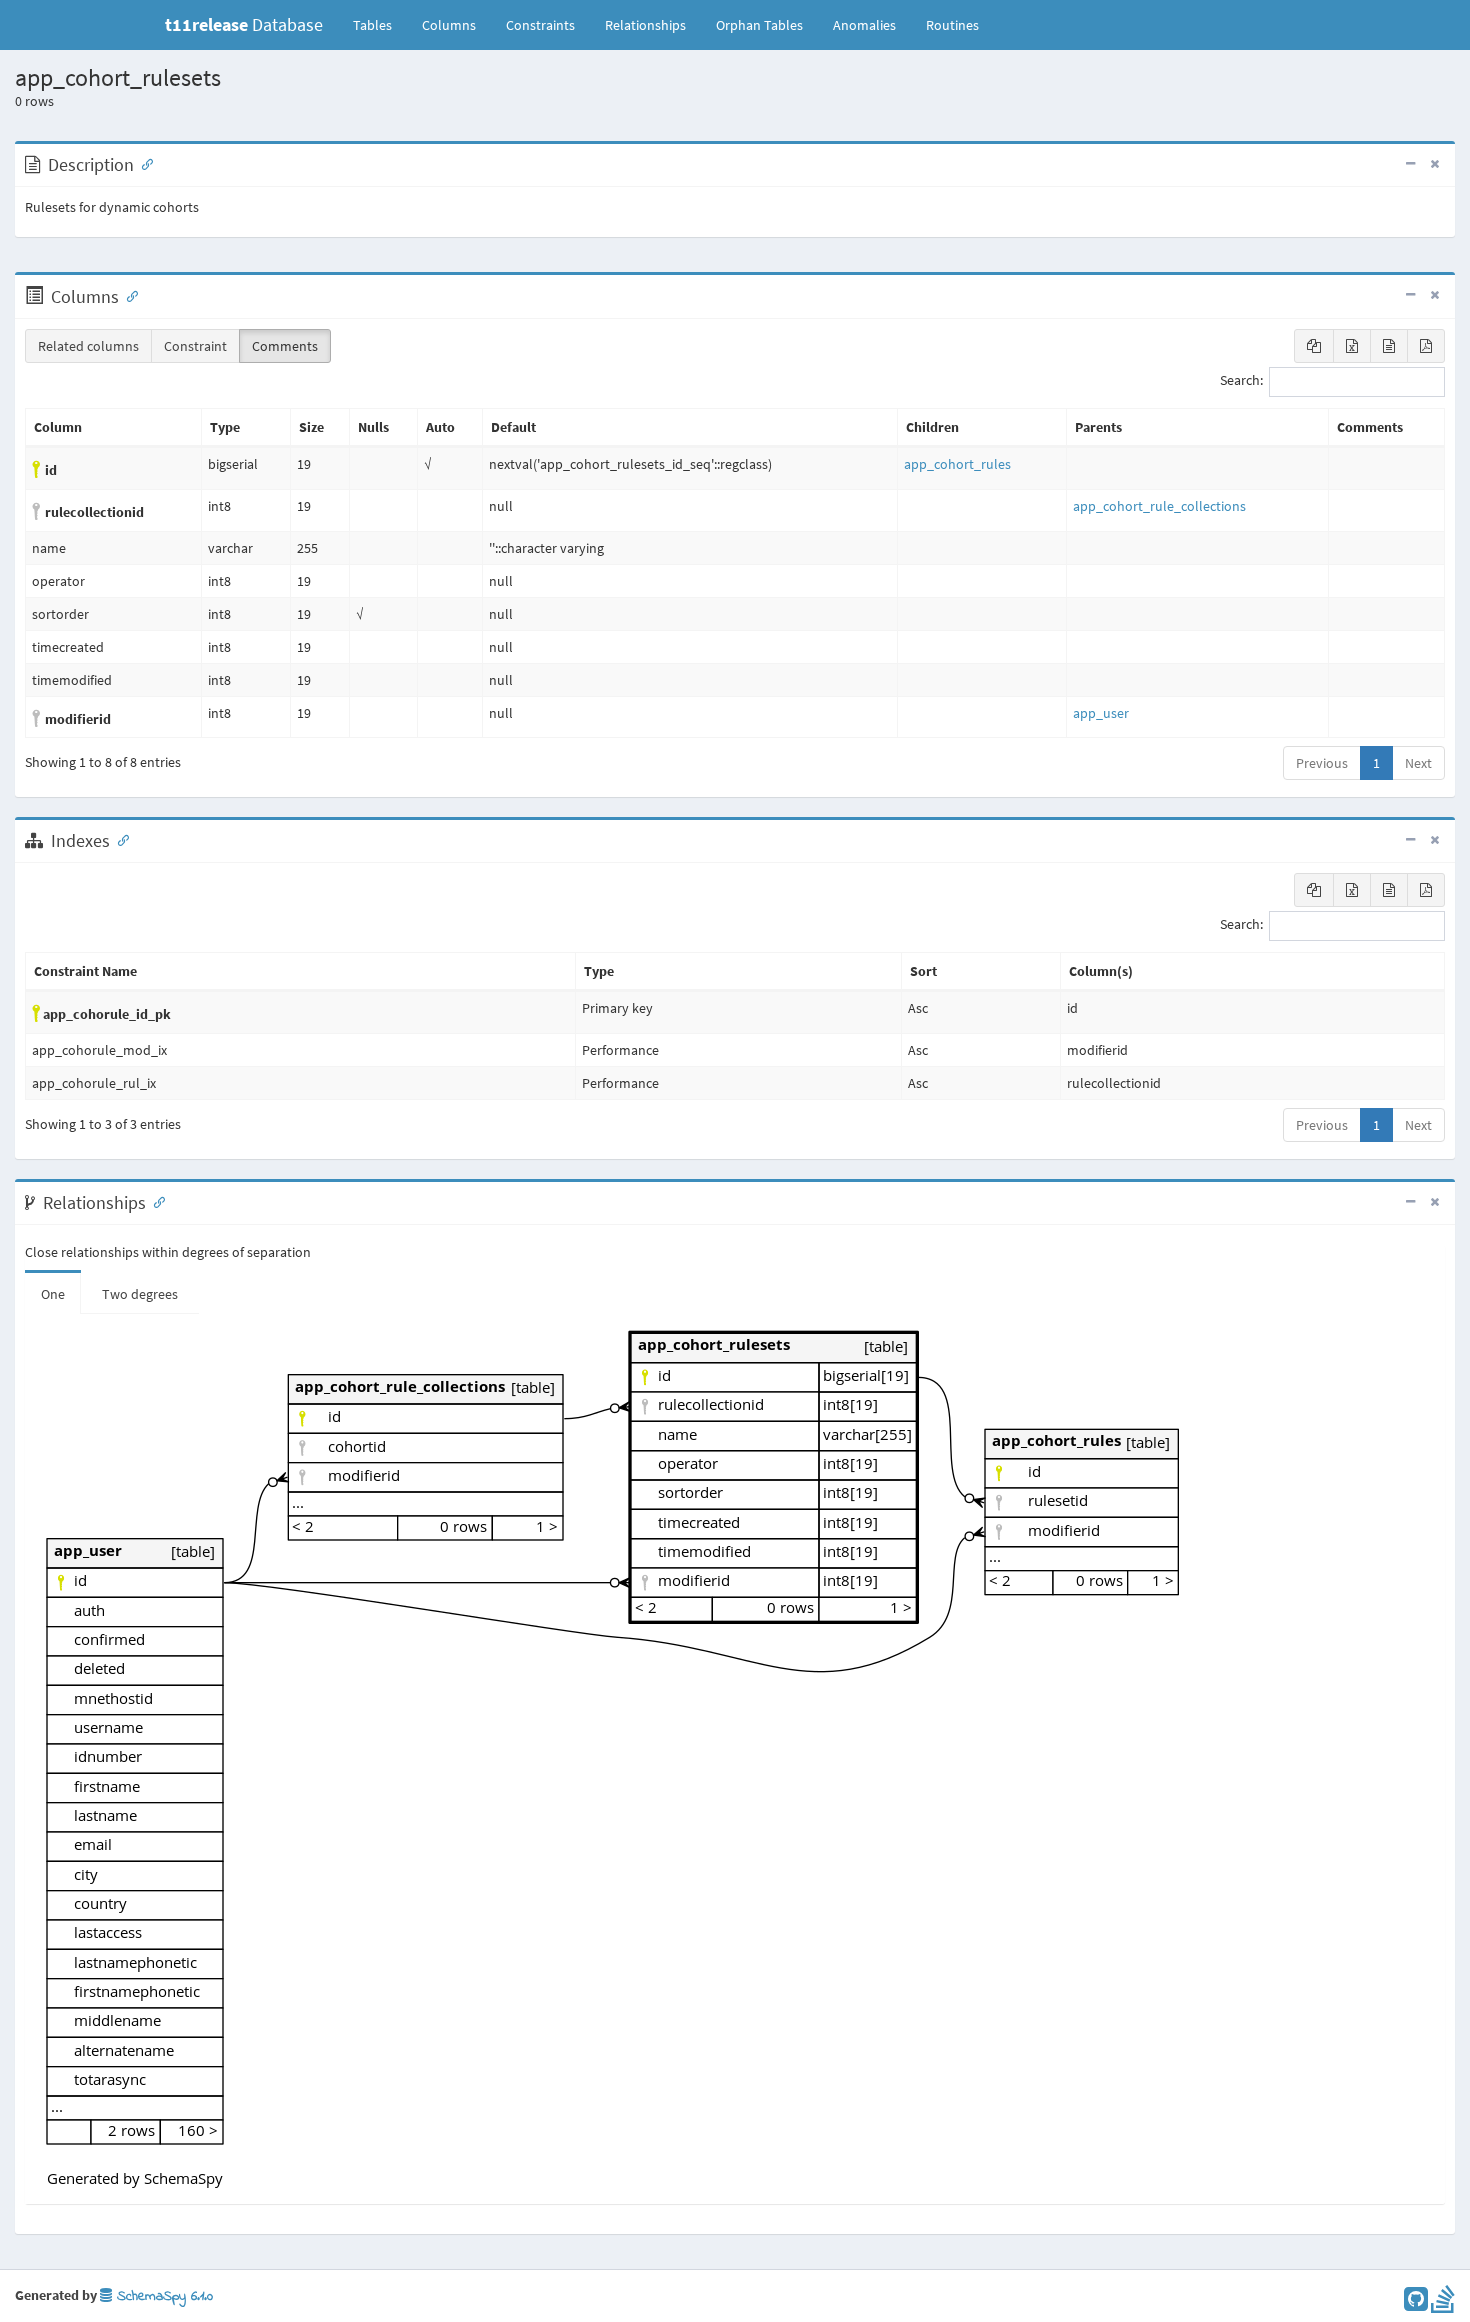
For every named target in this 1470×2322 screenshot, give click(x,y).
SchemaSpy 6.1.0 (162, 2296)
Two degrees (140, 1294)
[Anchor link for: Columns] (128, 295)
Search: (1241, 381)
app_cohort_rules (957, 464)
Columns (449, 25)
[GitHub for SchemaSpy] (1416, 2304)
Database (244, 24)
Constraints (540, 25)
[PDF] (1426, 346)
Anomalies (864, 25)
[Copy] (1314, 346)
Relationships (645, 25)
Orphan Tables (759, 25)
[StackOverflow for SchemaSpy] (1443, 2304)
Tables (380, 24)
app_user (1101, 713)
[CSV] (1389, 346)
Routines (952, 25)
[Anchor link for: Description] (143, 163)
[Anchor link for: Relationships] (155, 1201)
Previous (1322, 763)
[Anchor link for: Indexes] (119, 839)
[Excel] (1352, 346)
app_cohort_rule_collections (1159, 506)
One (53, 1294)
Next (1418, 763)
